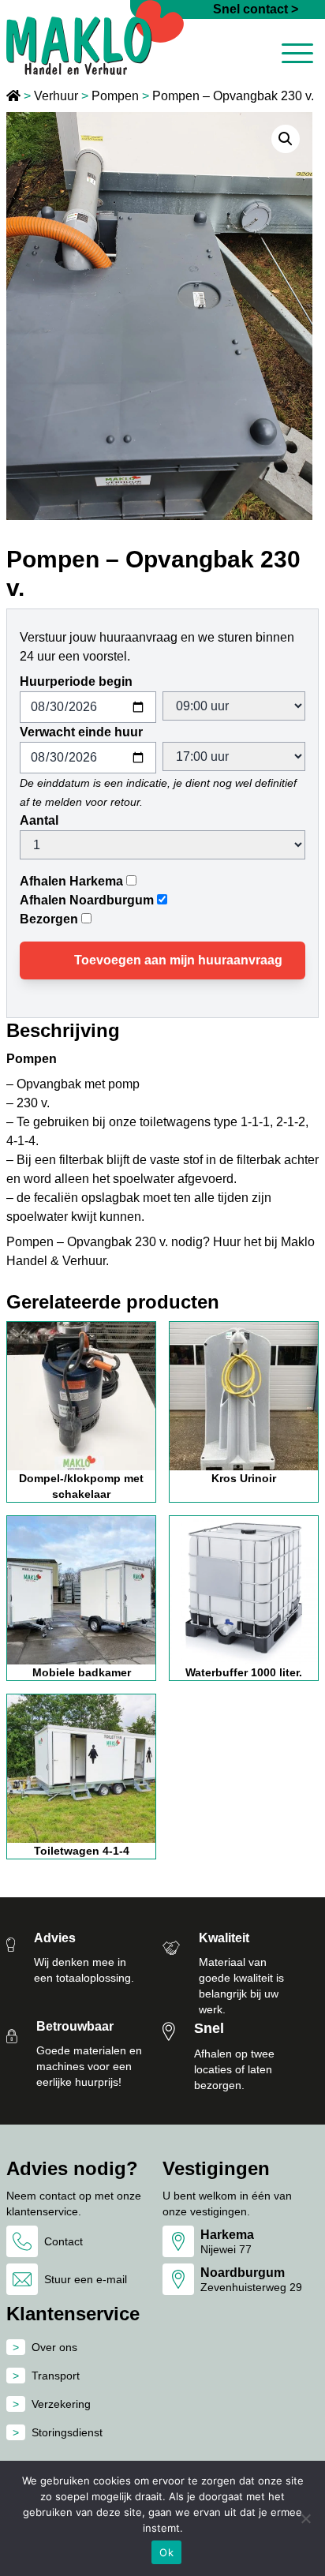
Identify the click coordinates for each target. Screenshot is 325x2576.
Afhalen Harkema (71, 881)
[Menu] (297, 56)
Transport (56, 2376)
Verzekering (61, 2404)
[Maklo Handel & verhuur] (95, 37)
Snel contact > (256, 9)
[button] (286, 139)
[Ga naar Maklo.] (15, 96)
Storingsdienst (67, 2432)
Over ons (54, 2347)
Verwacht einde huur (81, 732)
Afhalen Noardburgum (87, 900)
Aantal (39, 820)
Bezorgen (49, 919)
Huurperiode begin (76, 681)
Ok (166, 2552)
